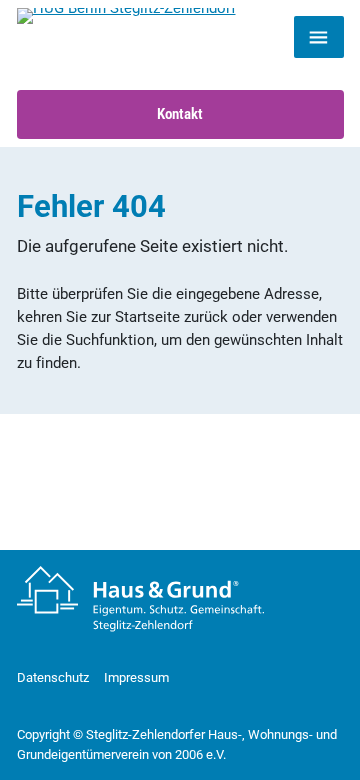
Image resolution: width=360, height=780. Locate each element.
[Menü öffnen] (319, 37)
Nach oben (298, 739)
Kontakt (180, 114)
